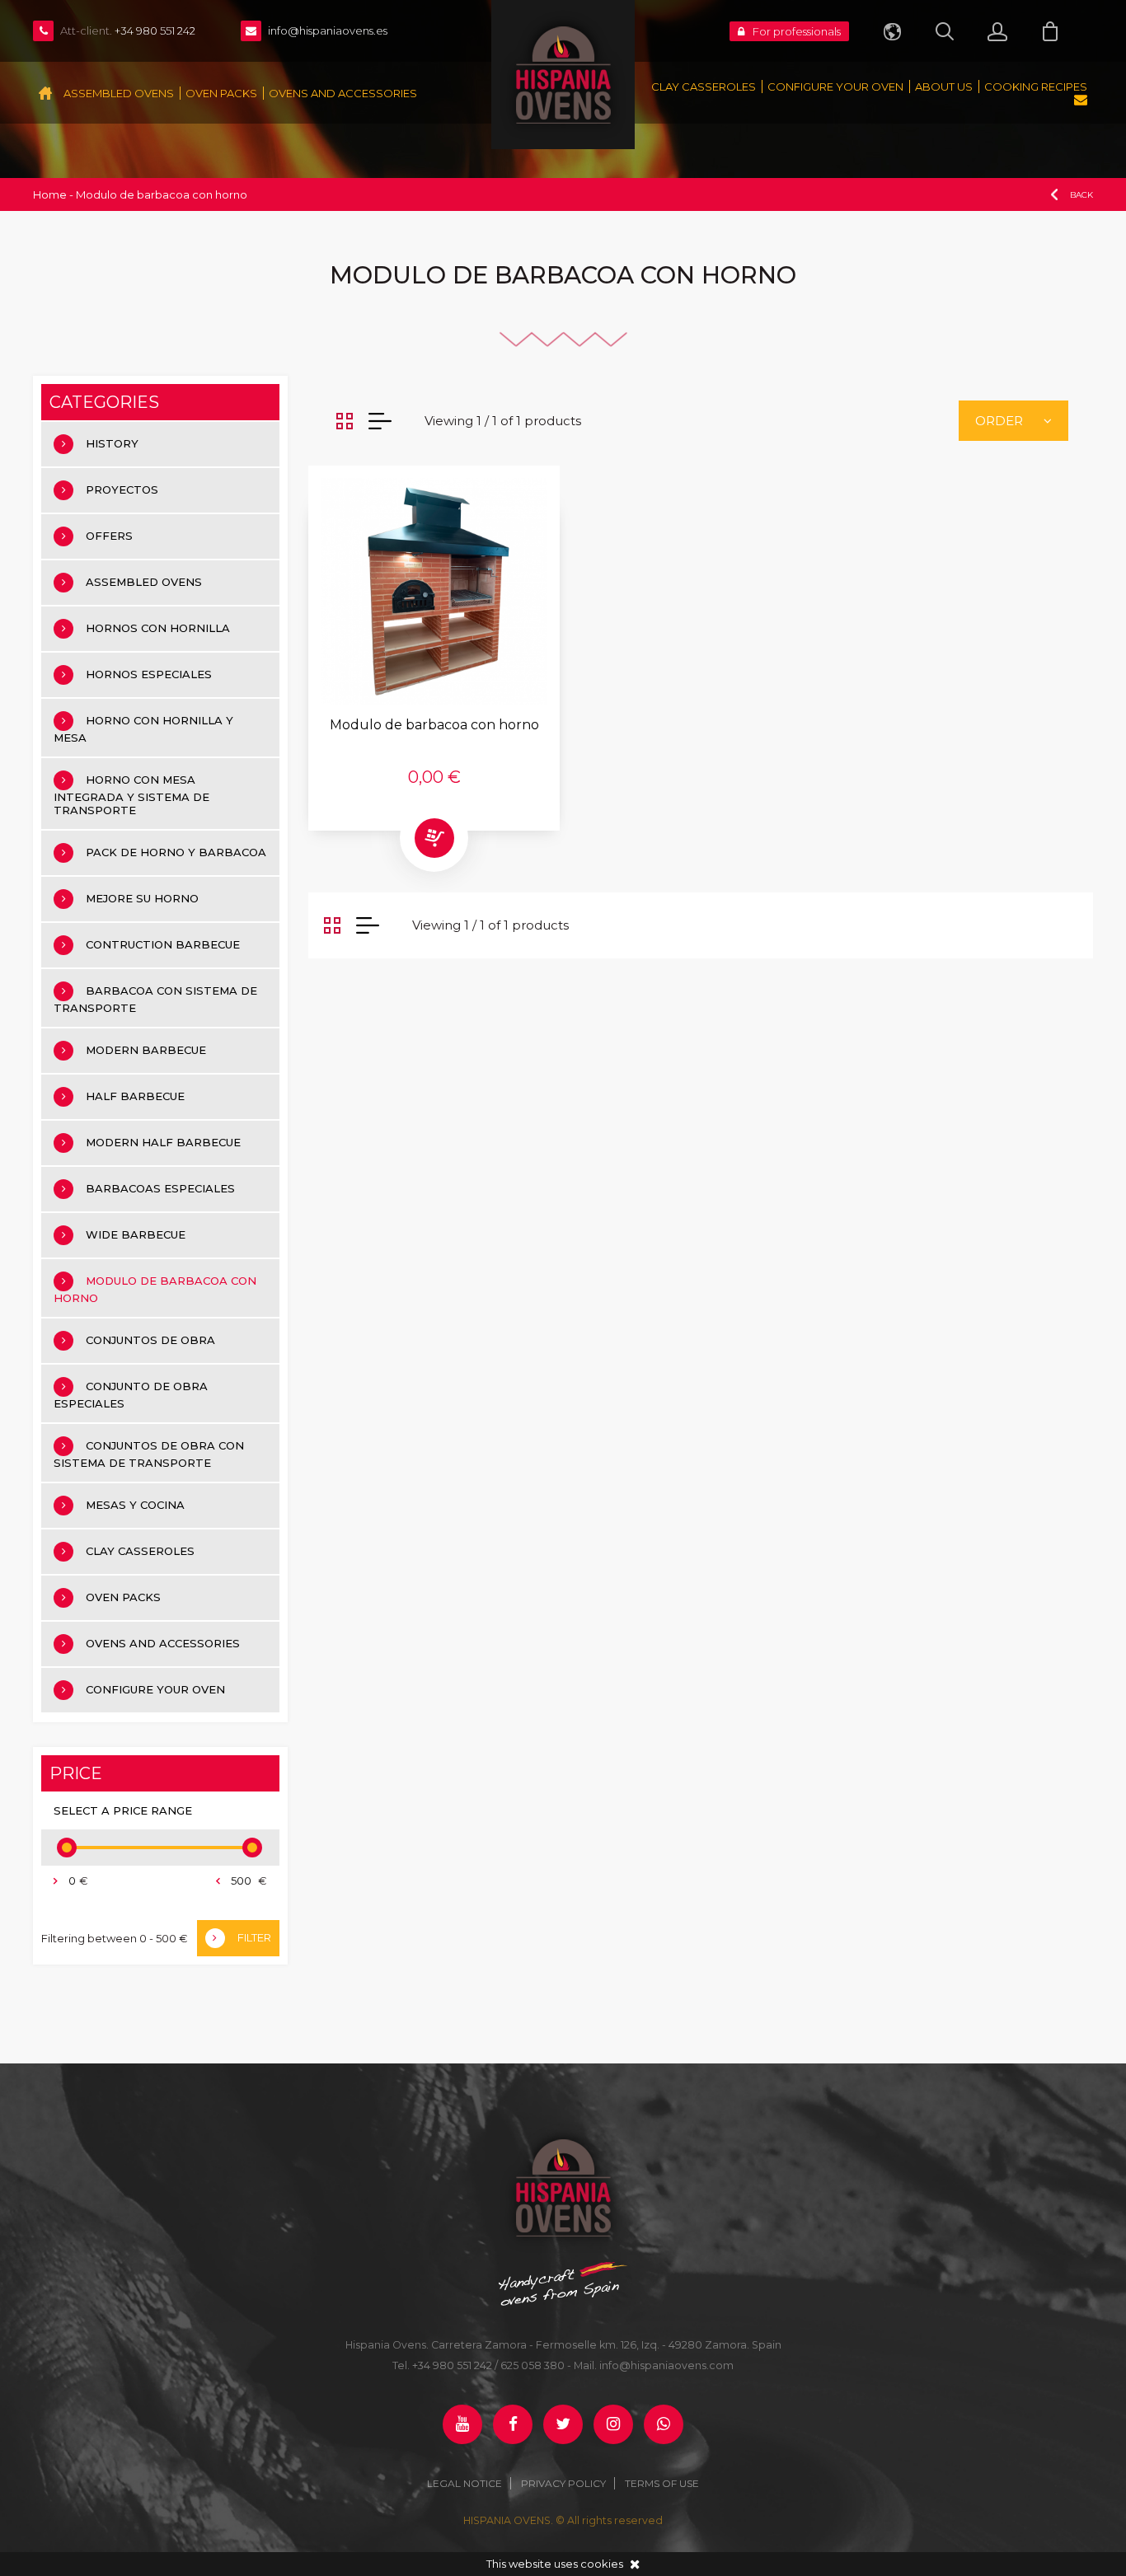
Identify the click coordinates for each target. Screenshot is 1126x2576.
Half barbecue (135, 1096)
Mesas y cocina (135, 1505)
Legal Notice (464, 2483)
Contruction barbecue (163, 944)
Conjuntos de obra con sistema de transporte (149, 1454)
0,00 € (434, 777)
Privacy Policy (563, 2483)
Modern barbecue (146, 1050)
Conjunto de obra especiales (131, 1395)
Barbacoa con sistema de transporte (155, 999)
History (112, 443)
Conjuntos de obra (150, 1340)
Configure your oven (835, 87)
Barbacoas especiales (160, 1188)
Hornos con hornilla (158, 628)
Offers (109, 536)
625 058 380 (533, 2365)
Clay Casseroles (704, 87)
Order (999, 421)
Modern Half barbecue (163, 1142)
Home (50, 194)
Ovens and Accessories (343, 93)
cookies (602, 2564)
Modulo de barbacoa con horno (155, 1289)
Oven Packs (221, 93)
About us (944, 87)
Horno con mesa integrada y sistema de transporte (131, 795)
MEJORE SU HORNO (142, 898)
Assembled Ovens (119, 93)
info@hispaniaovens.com (666, 2365)
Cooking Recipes (1036, 87)
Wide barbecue (136, 1234)
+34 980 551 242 (452, 2365)
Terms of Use (662, 2483)
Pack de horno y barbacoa (176, 852)
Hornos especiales (149, 674)
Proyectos (122, 489)
